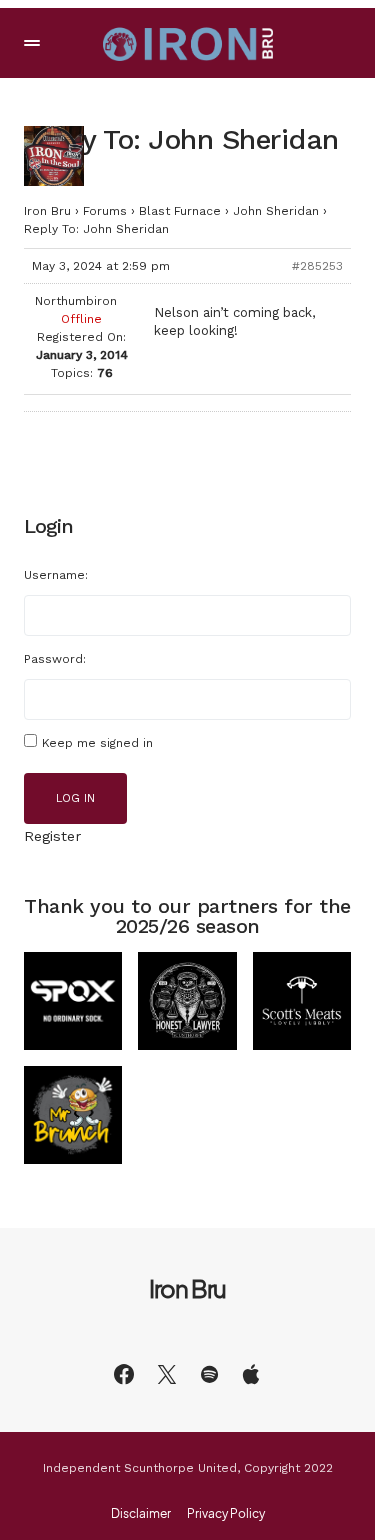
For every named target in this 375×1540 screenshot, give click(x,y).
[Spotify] (209, 1374)
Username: (56, 575)
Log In (75, 798)
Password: (55, 659)
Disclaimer (141, 1514)
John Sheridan (276, 211)
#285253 (317, 266)
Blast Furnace (180, 211)
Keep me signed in (97, 743)
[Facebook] (124, 1374)
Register (52, 836)
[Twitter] (167, 1374)
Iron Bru (47, 211)
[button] (32, 43)
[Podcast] (251, 1374)
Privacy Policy (226, 1514)
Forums (105, 211)
